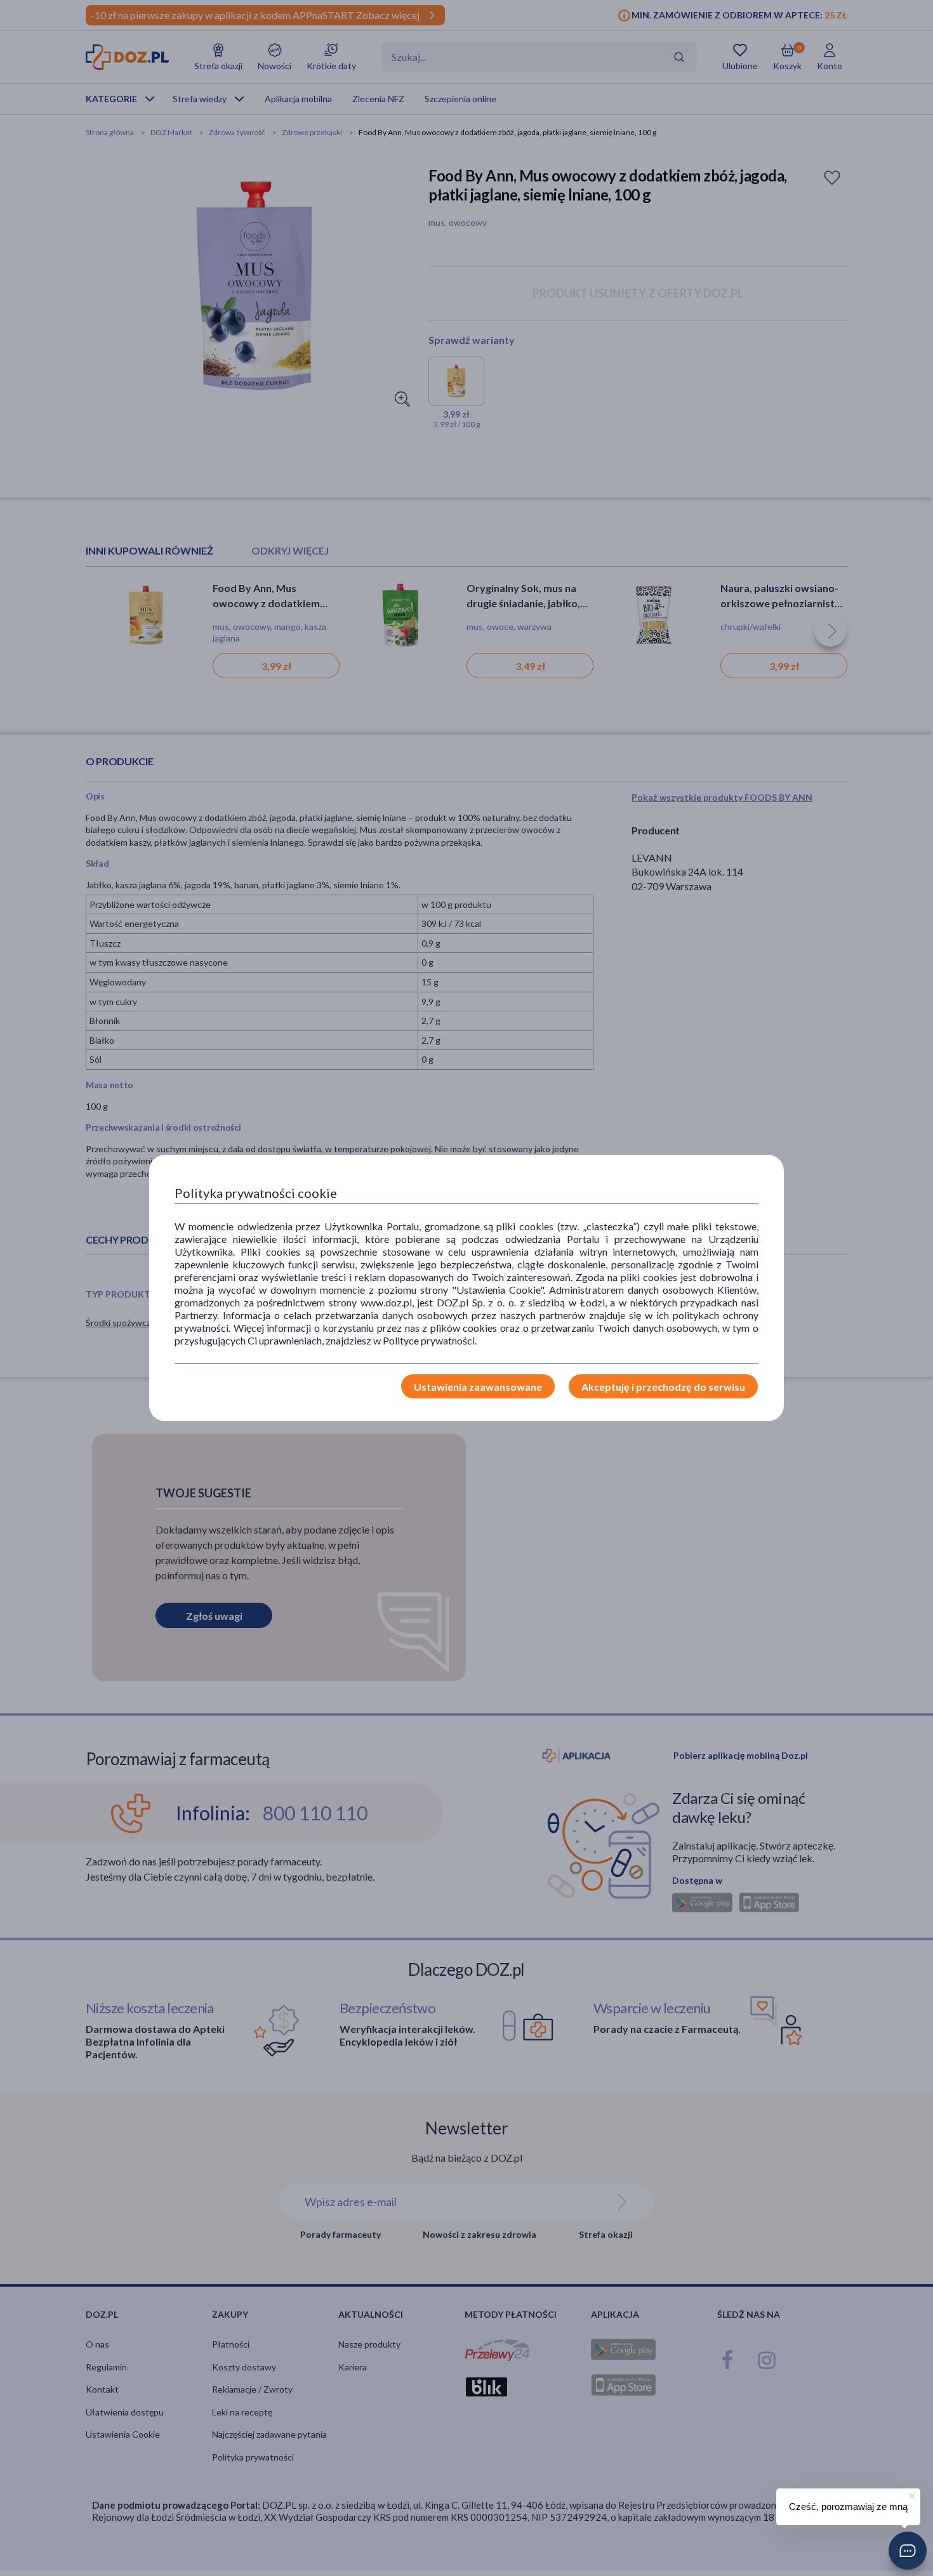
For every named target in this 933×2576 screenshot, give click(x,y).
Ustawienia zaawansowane (478, 1387)
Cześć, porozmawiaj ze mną (848, 2507)
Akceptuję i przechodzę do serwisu (663, 1387)
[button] (908, 2551)
